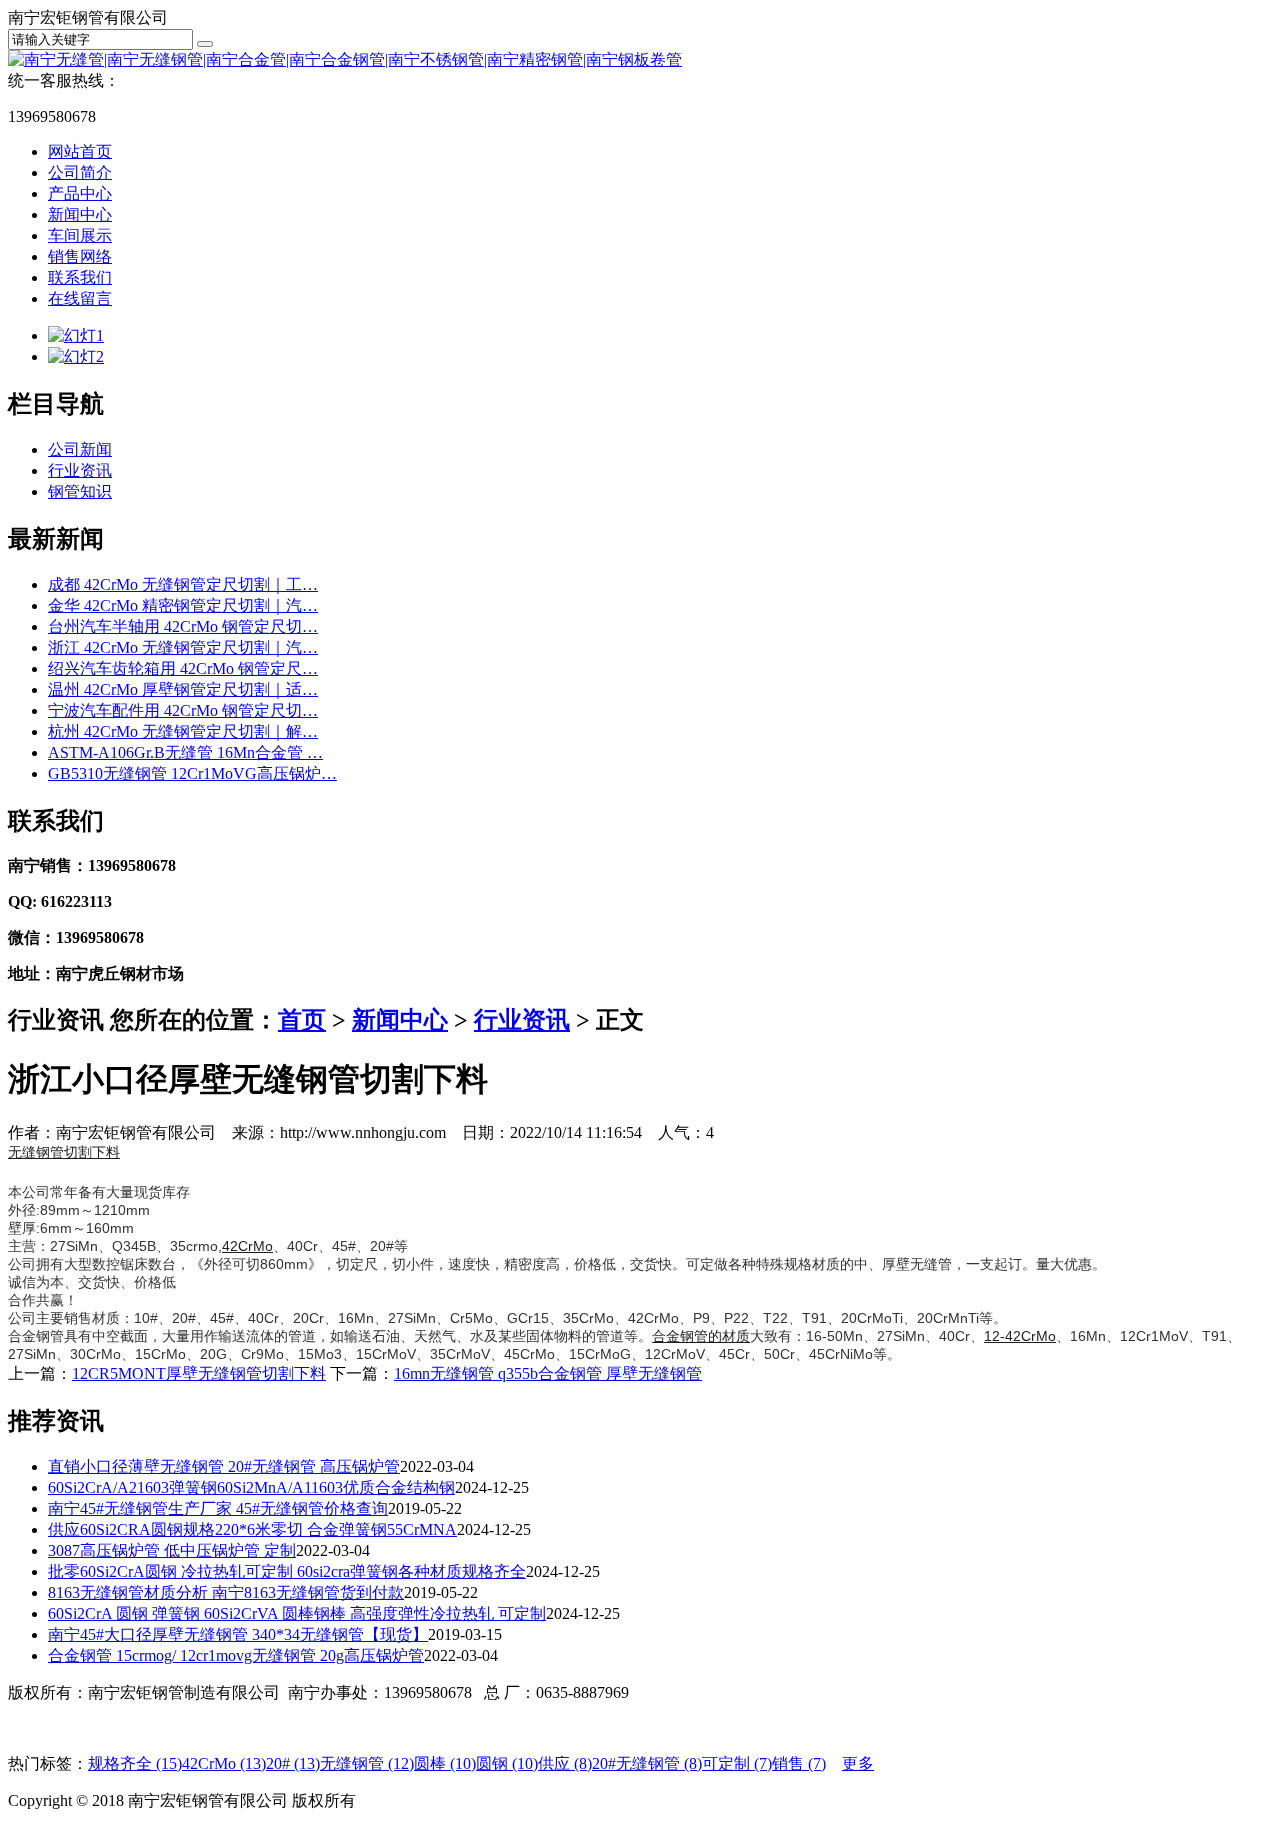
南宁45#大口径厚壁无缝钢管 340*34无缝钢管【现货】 (238, 1634)
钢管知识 (80, 491)
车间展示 (80, 235)
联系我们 (80, 277)
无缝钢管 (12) (367, 1763)
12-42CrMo (1020, 1336)
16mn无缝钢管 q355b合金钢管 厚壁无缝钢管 (548, 1373)
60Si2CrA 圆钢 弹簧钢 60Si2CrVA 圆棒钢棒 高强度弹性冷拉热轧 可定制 (297, 1613)
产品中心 (80, 193)
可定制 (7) (737, 1763)
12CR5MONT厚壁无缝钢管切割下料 (199, 1373)
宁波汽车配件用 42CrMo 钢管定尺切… (183, 710)
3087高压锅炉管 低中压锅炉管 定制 (172, 1550)
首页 (302, 1020)
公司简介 (80, 172)
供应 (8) (565, 1763)
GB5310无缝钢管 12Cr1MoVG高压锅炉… (192, 773)
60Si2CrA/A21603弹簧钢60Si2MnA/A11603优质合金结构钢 (251, 1487)
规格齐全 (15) (135, 1763)
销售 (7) (799, 1763)
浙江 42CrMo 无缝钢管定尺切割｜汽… (183, 647)
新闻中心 (80, 214)
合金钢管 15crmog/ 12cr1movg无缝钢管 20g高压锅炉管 (236, 1655)
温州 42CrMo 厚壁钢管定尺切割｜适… (183, 689)
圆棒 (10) (445, 1763)
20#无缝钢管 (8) (647, 1763)
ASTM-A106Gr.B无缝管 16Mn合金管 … (185, 752)
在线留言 (80, 298)
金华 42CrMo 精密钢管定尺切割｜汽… (183, 605)
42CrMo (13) (224, 1763)
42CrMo (247, 1246)
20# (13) (293, 1763)
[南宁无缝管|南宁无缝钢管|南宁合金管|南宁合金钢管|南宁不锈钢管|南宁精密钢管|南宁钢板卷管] (345, 59)
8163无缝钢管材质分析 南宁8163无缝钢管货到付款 (226, 1592)
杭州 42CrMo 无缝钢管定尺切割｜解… (183, 731)
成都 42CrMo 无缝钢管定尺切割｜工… (183, 584)
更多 (858, 1763)
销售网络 (80, 256)
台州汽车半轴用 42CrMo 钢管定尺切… (183, 626)
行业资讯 (80, 470)
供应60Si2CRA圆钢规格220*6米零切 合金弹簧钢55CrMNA (252, 1529)
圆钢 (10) (507, 1763)
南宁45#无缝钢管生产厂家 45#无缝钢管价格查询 (218, 1508)
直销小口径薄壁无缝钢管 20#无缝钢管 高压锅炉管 (224, 1466)
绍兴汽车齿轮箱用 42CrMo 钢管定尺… (183, 668)
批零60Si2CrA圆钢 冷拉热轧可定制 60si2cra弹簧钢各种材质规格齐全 (287, 1571)
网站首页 (80, 151)
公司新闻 (80, 449)
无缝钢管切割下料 (64, 1152)
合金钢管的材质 (701, 1336)
